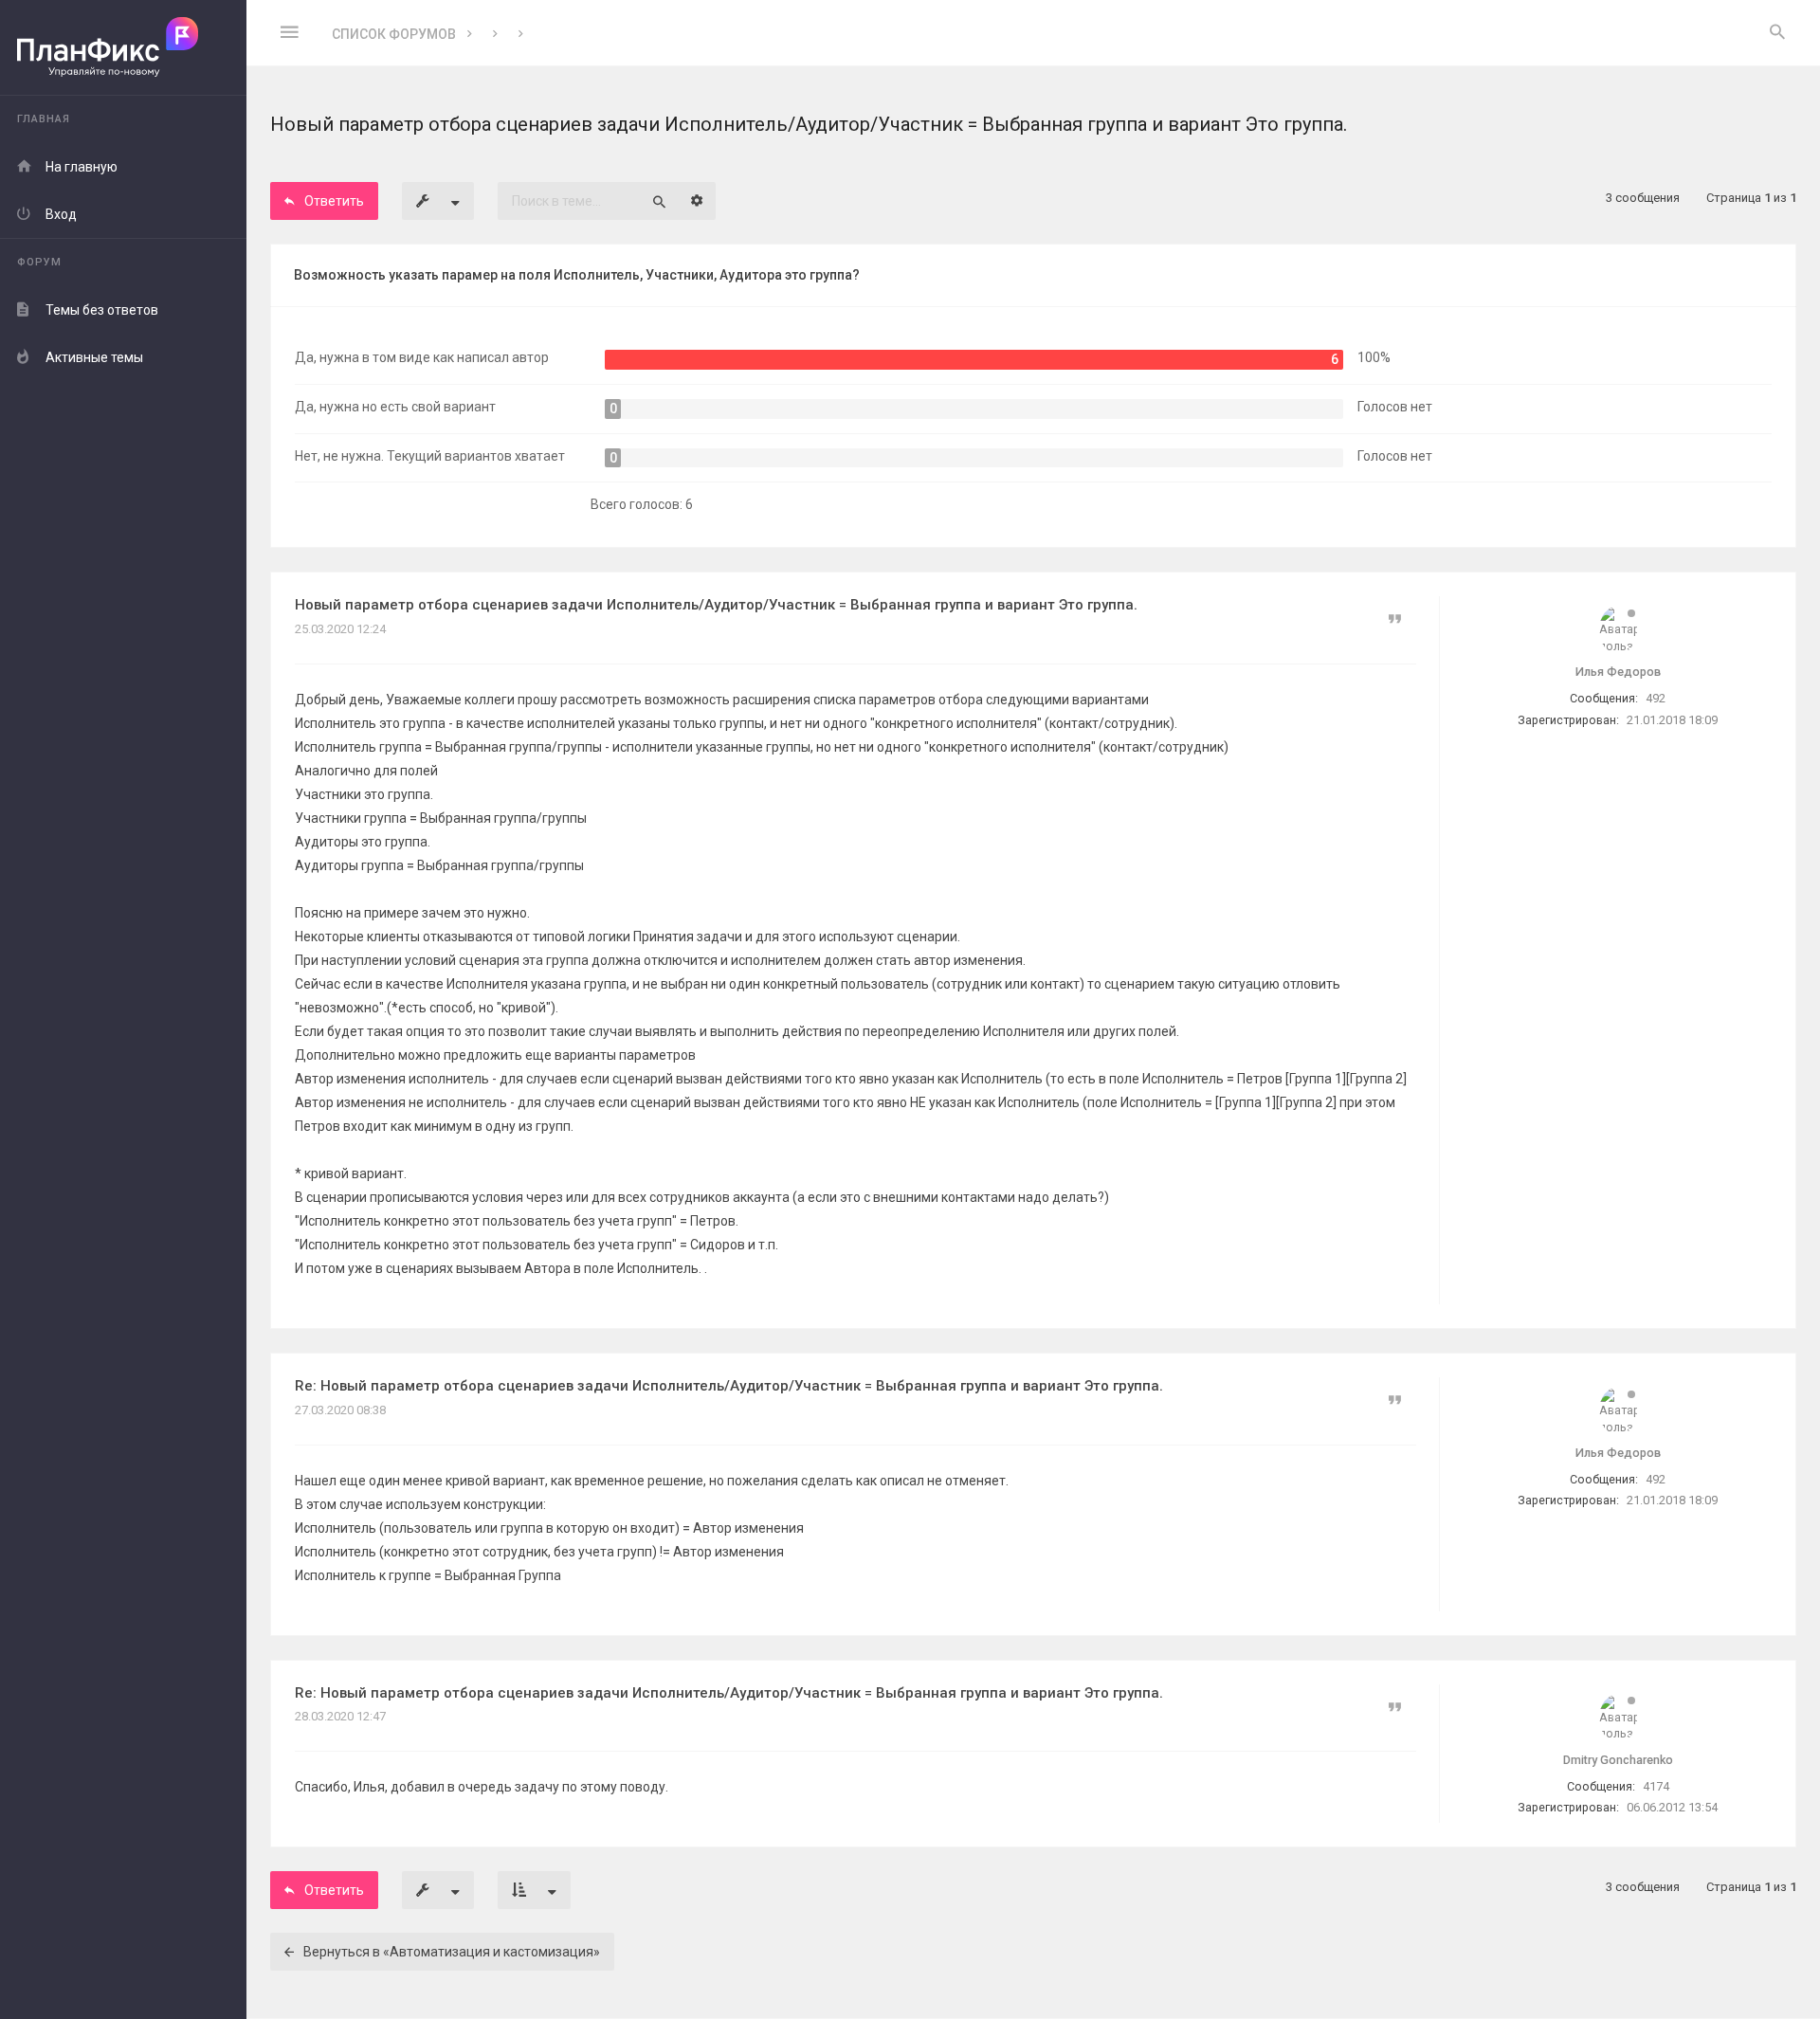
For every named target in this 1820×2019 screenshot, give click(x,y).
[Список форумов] (123, 48)
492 (1656, 698)
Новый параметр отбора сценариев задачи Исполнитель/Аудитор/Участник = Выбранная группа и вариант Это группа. (716, 605)
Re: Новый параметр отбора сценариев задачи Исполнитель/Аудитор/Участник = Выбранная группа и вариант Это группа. (729, 1386)
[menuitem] (1777, 33)
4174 (1656, 1786)
